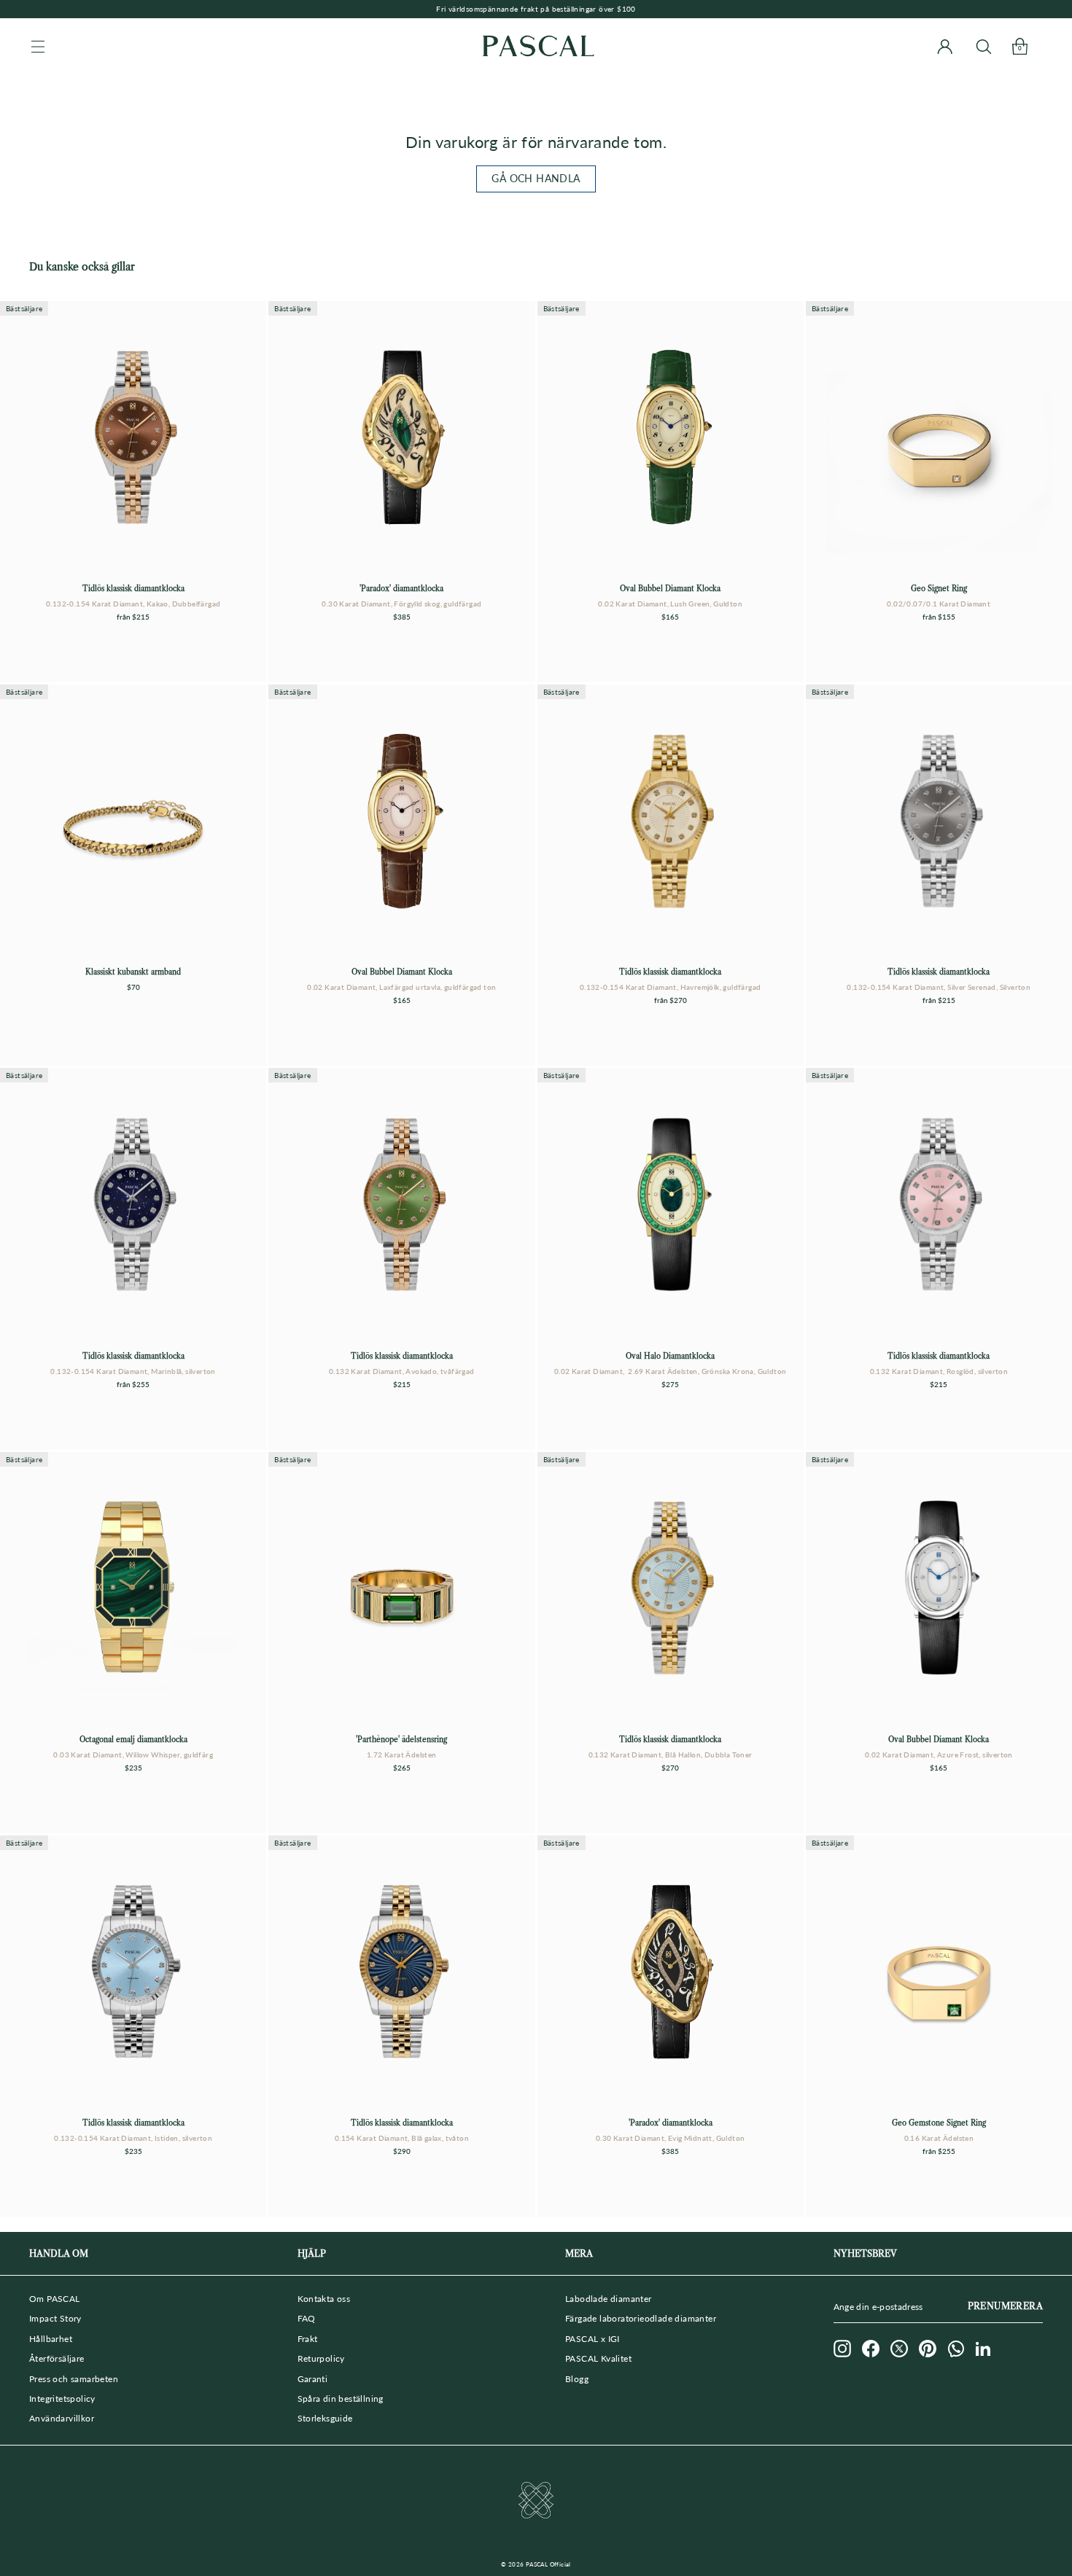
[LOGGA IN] (945, 46)
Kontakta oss (324, 2299)
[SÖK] (983, 46)
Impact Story (55, 2318)
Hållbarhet (51, 2339)
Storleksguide (325, 2418)
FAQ (307, 2318)
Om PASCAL (55, 2299)
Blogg (577, 2379)
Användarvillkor (62, 2418)
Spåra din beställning (341, 2399)
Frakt (308, 2339)
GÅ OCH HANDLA (536, 178)
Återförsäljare (57, 2358)
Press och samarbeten (74, 2379)
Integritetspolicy (62, 2399)
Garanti (313, 2379)
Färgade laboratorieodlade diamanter (641, 2318)
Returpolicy (321, 2358)
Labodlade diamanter (609, 2299)
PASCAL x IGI (593, 2339)
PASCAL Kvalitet (598, 2358)
